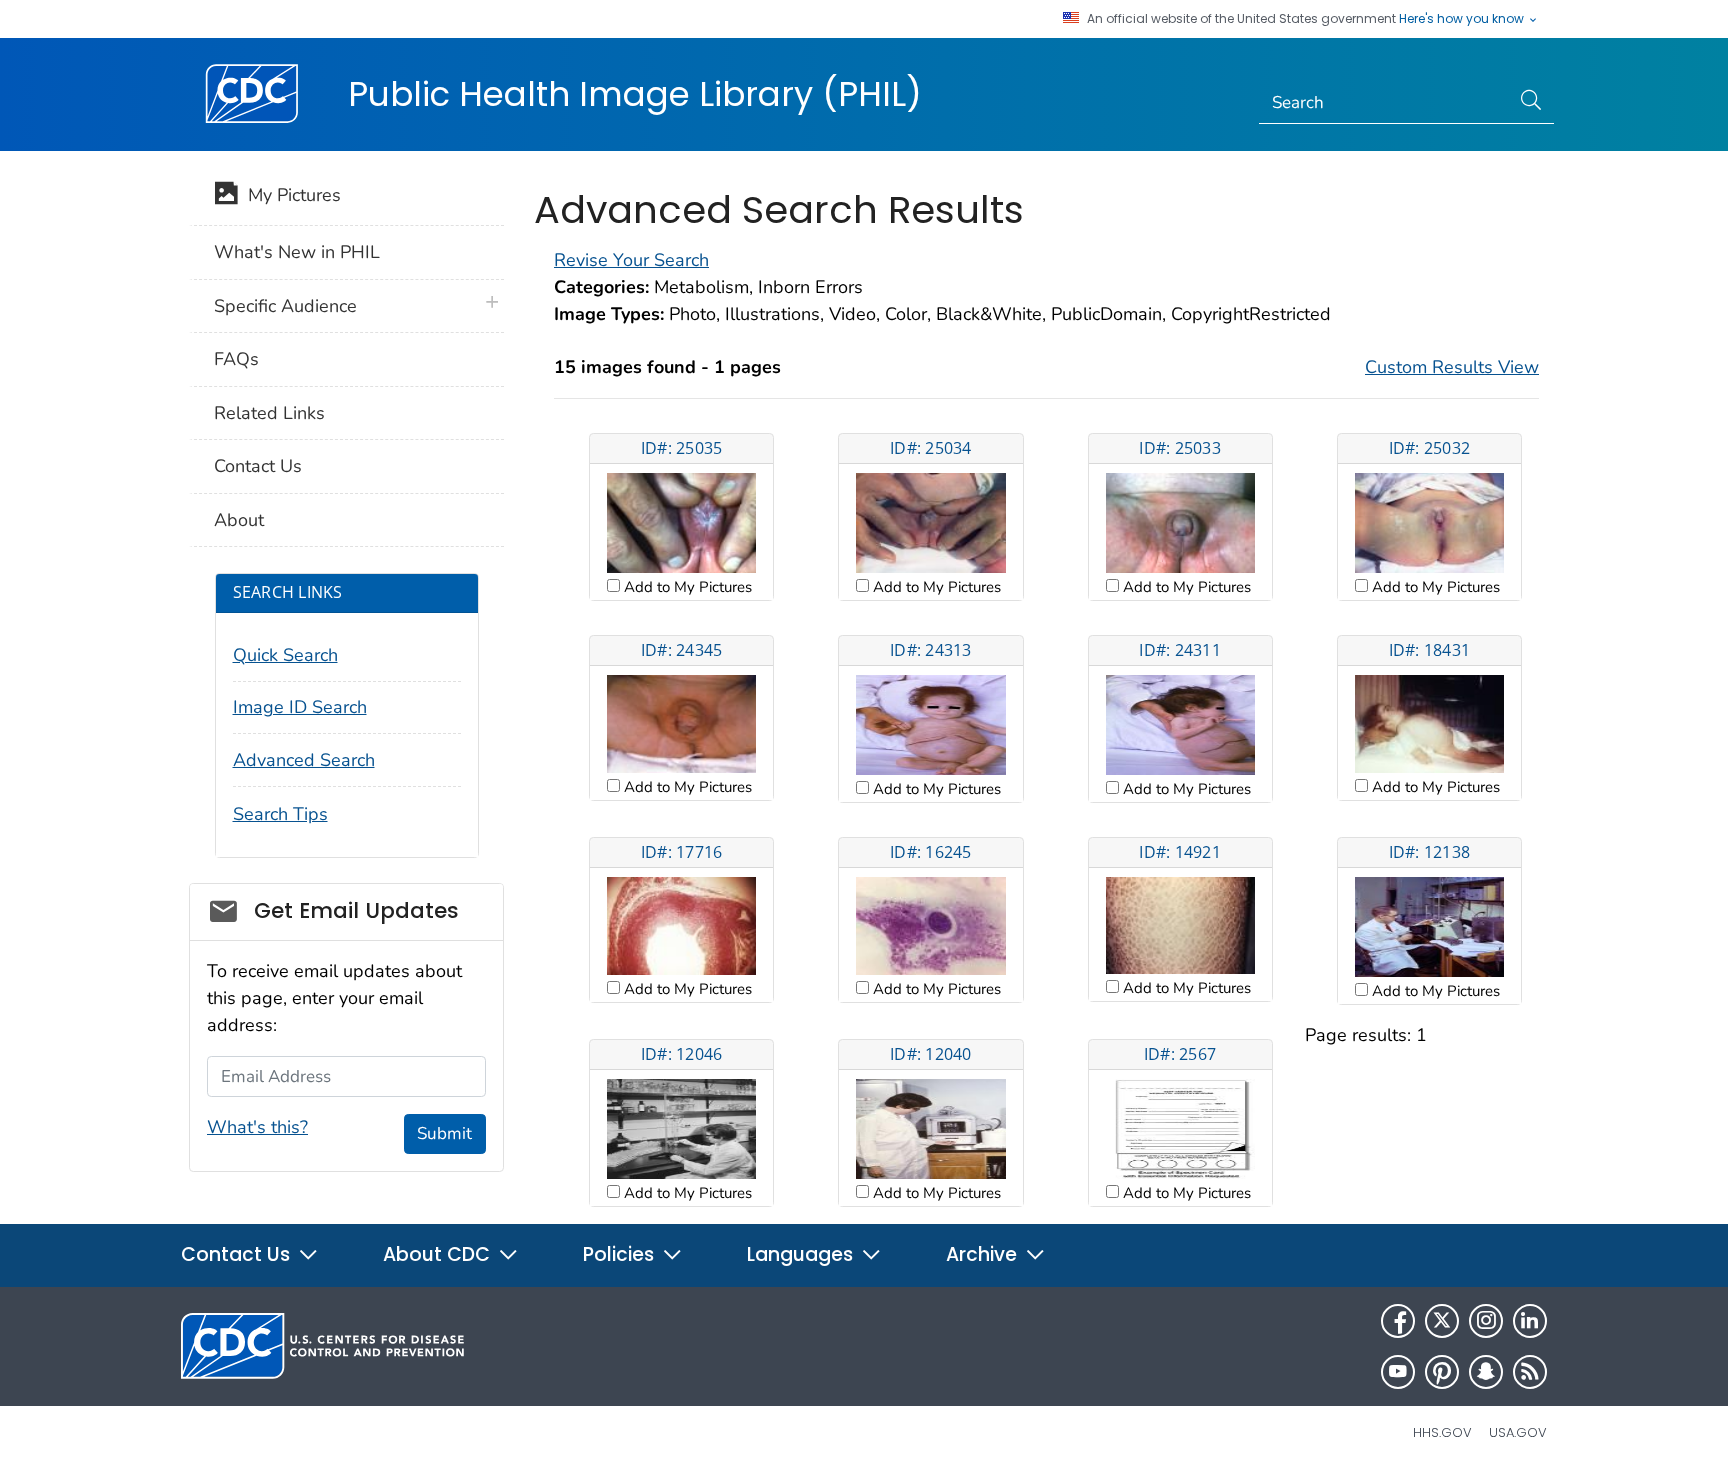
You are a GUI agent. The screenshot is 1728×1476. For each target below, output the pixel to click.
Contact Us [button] (238, 1254)
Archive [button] (984, 1254)
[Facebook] (1398, 1321)
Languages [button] (802, 1254)
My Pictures (289, 195)
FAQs (236, 359)
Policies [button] (621, 1254)
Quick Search (285, 655)
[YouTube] (1398, 1372)
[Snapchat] (1486, 1372)
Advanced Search (304, 760)
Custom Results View (1452, 367)
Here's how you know (1463, 19)
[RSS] (1530, 1372)
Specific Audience (285, 306)
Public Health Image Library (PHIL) (635, 94)
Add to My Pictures (686, 587)
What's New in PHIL (297, 252)
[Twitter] (1442, 1321)
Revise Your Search (631, 260)
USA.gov (1518, 1432)
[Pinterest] (1442, 1372)
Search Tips (280, 814)
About (239, 520)
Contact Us (258, 466)
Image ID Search (300, 707)
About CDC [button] (439, 1254)
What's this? (257, 1127)
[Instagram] (1486, 1321)
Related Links (269, 413)
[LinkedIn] (1530, 1321)
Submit (444, 1133)
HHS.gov (1442, 1432)
